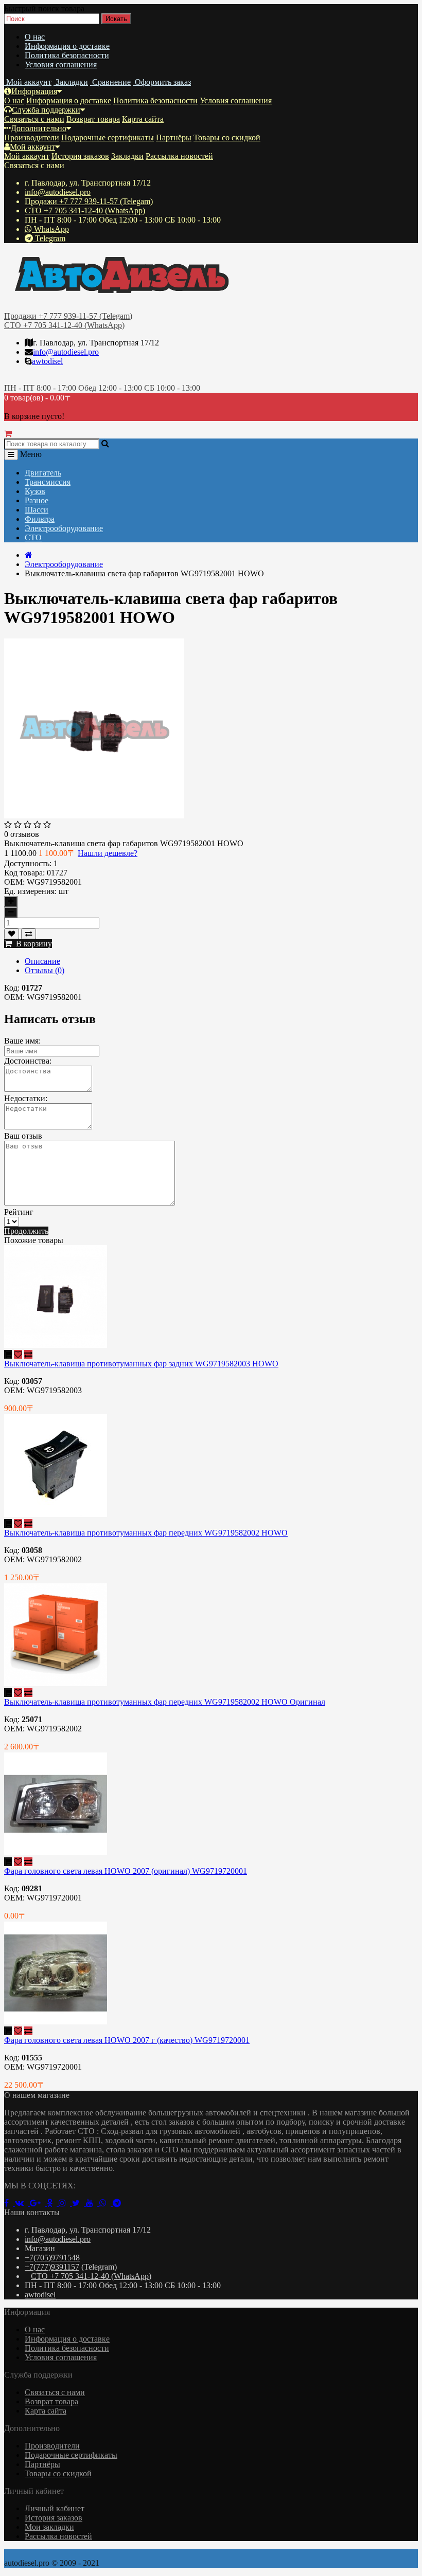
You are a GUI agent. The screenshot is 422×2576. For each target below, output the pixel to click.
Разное (37, 500)
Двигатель (43, 473)
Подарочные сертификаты (108, 138)
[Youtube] (93, 2203)
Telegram (49, 238)
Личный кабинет (55, 2508)
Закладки (127, 156)
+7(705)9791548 (52, 2258)
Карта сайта (143, 119)
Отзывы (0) (45, 970)
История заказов (80, 156)
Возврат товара (93, 119)
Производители (32, 138)
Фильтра (40, 519)
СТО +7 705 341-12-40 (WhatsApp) (85, 211)
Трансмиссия (48, 482)
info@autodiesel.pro (58, 192)
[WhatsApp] (106, 2203)
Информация (34, 91)
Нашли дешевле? (108, 853)
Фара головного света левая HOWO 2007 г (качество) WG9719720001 (127, 2040)
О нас (35, 37)
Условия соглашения (61, 65)
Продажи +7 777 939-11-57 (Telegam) (89, 201)
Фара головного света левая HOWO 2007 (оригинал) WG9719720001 (126, 1871)
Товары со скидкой (227, 138)
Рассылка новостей (179, 156)
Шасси (37, 510)
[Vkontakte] (22, 2203)
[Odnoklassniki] (53, 2203)
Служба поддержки (46, 110)
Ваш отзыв (23, 1136)
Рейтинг (19, 1212)
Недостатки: (26, 1098)
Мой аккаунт (32, 147)
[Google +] (38, 2203)
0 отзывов (22, 834)
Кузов (35, 491)
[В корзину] (8, 1354)
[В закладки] (12, 934)
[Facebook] (10, 2203)
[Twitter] (79, 2203)
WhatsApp (50, 229)
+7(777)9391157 (52, 2267)
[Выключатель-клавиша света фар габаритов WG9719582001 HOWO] (94, 816)
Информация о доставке (67, 46)
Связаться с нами (34, 119)
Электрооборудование (64, 528)
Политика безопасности (67, 55)
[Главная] (29, 555)
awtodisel (47, 361)
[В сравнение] (29, 934)
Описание (42, 961)
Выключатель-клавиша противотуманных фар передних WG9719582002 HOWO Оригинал (165, 1702)
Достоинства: (28, 1061)
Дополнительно (39, 128)
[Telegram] (119, 2203)
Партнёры (174, 138)
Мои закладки (49, 2527)
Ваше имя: (22, 1041)
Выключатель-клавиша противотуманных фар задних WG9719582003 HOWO (141, 1364)
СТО (33, 537)
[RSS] (65, 2203)
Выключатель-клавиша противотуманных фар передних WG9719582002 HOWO (146, 1533)
